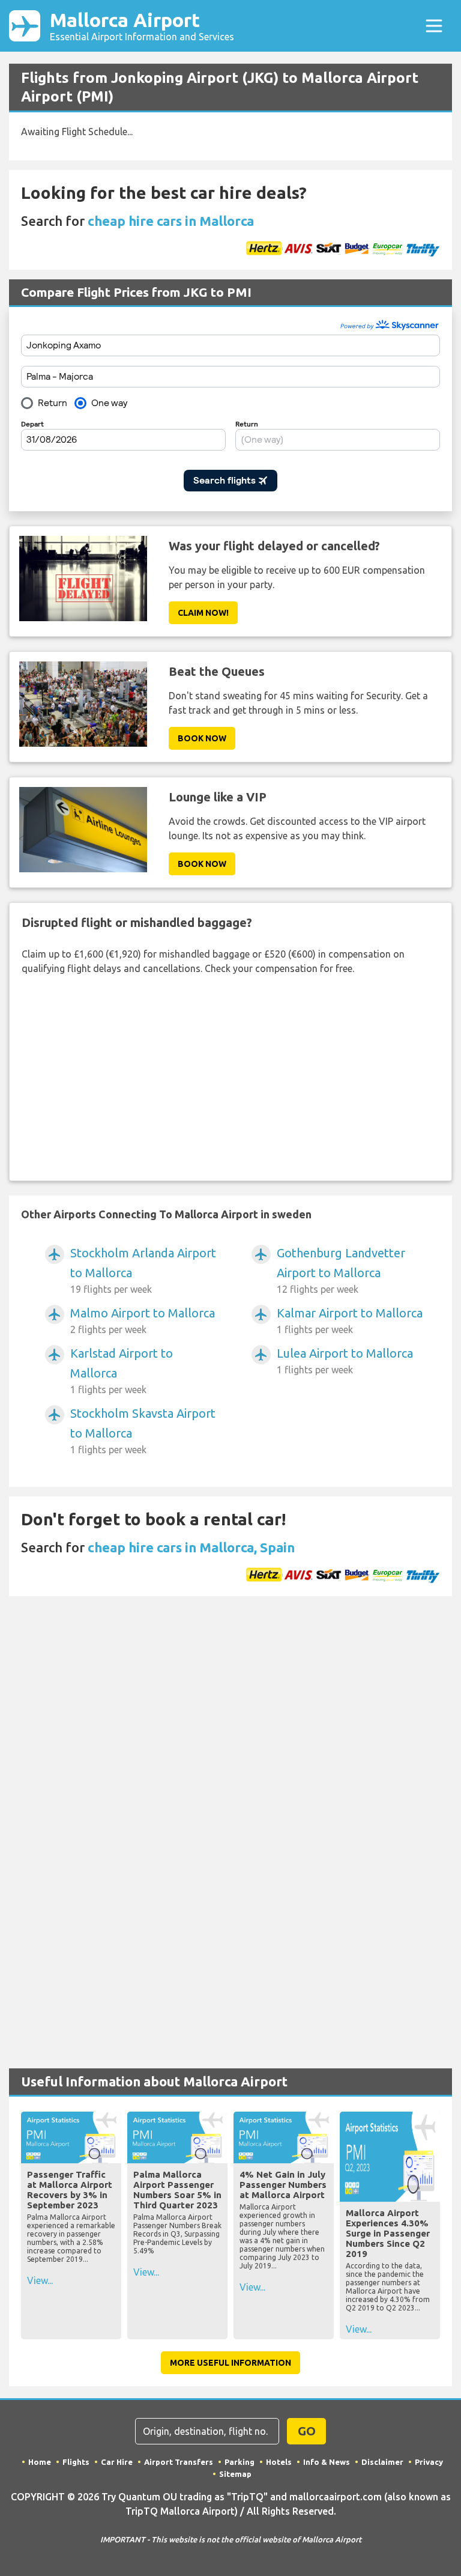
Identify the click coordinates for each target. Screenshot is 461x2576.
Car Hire (117, 2462)
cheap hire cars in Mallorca (171, 221)
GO (307, 2431)
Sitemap (235, 2474)
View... (40, 2280)
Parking (240, 2462)
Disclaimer (382, 2462)
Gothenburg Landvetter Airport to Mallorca (341, 1270)
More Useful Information (230, 2363)
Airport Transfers (179, 2462)
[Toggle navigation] (434, 26)
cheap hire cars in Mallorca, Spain (191, 1547)
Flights (76, 2462)
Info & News (327, 2462)
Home (40, 2462)
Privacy (429, 2462)
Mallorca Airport (142, 26)
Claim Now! (203, 613)
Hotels (279, 2462)
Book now (202, 738)
